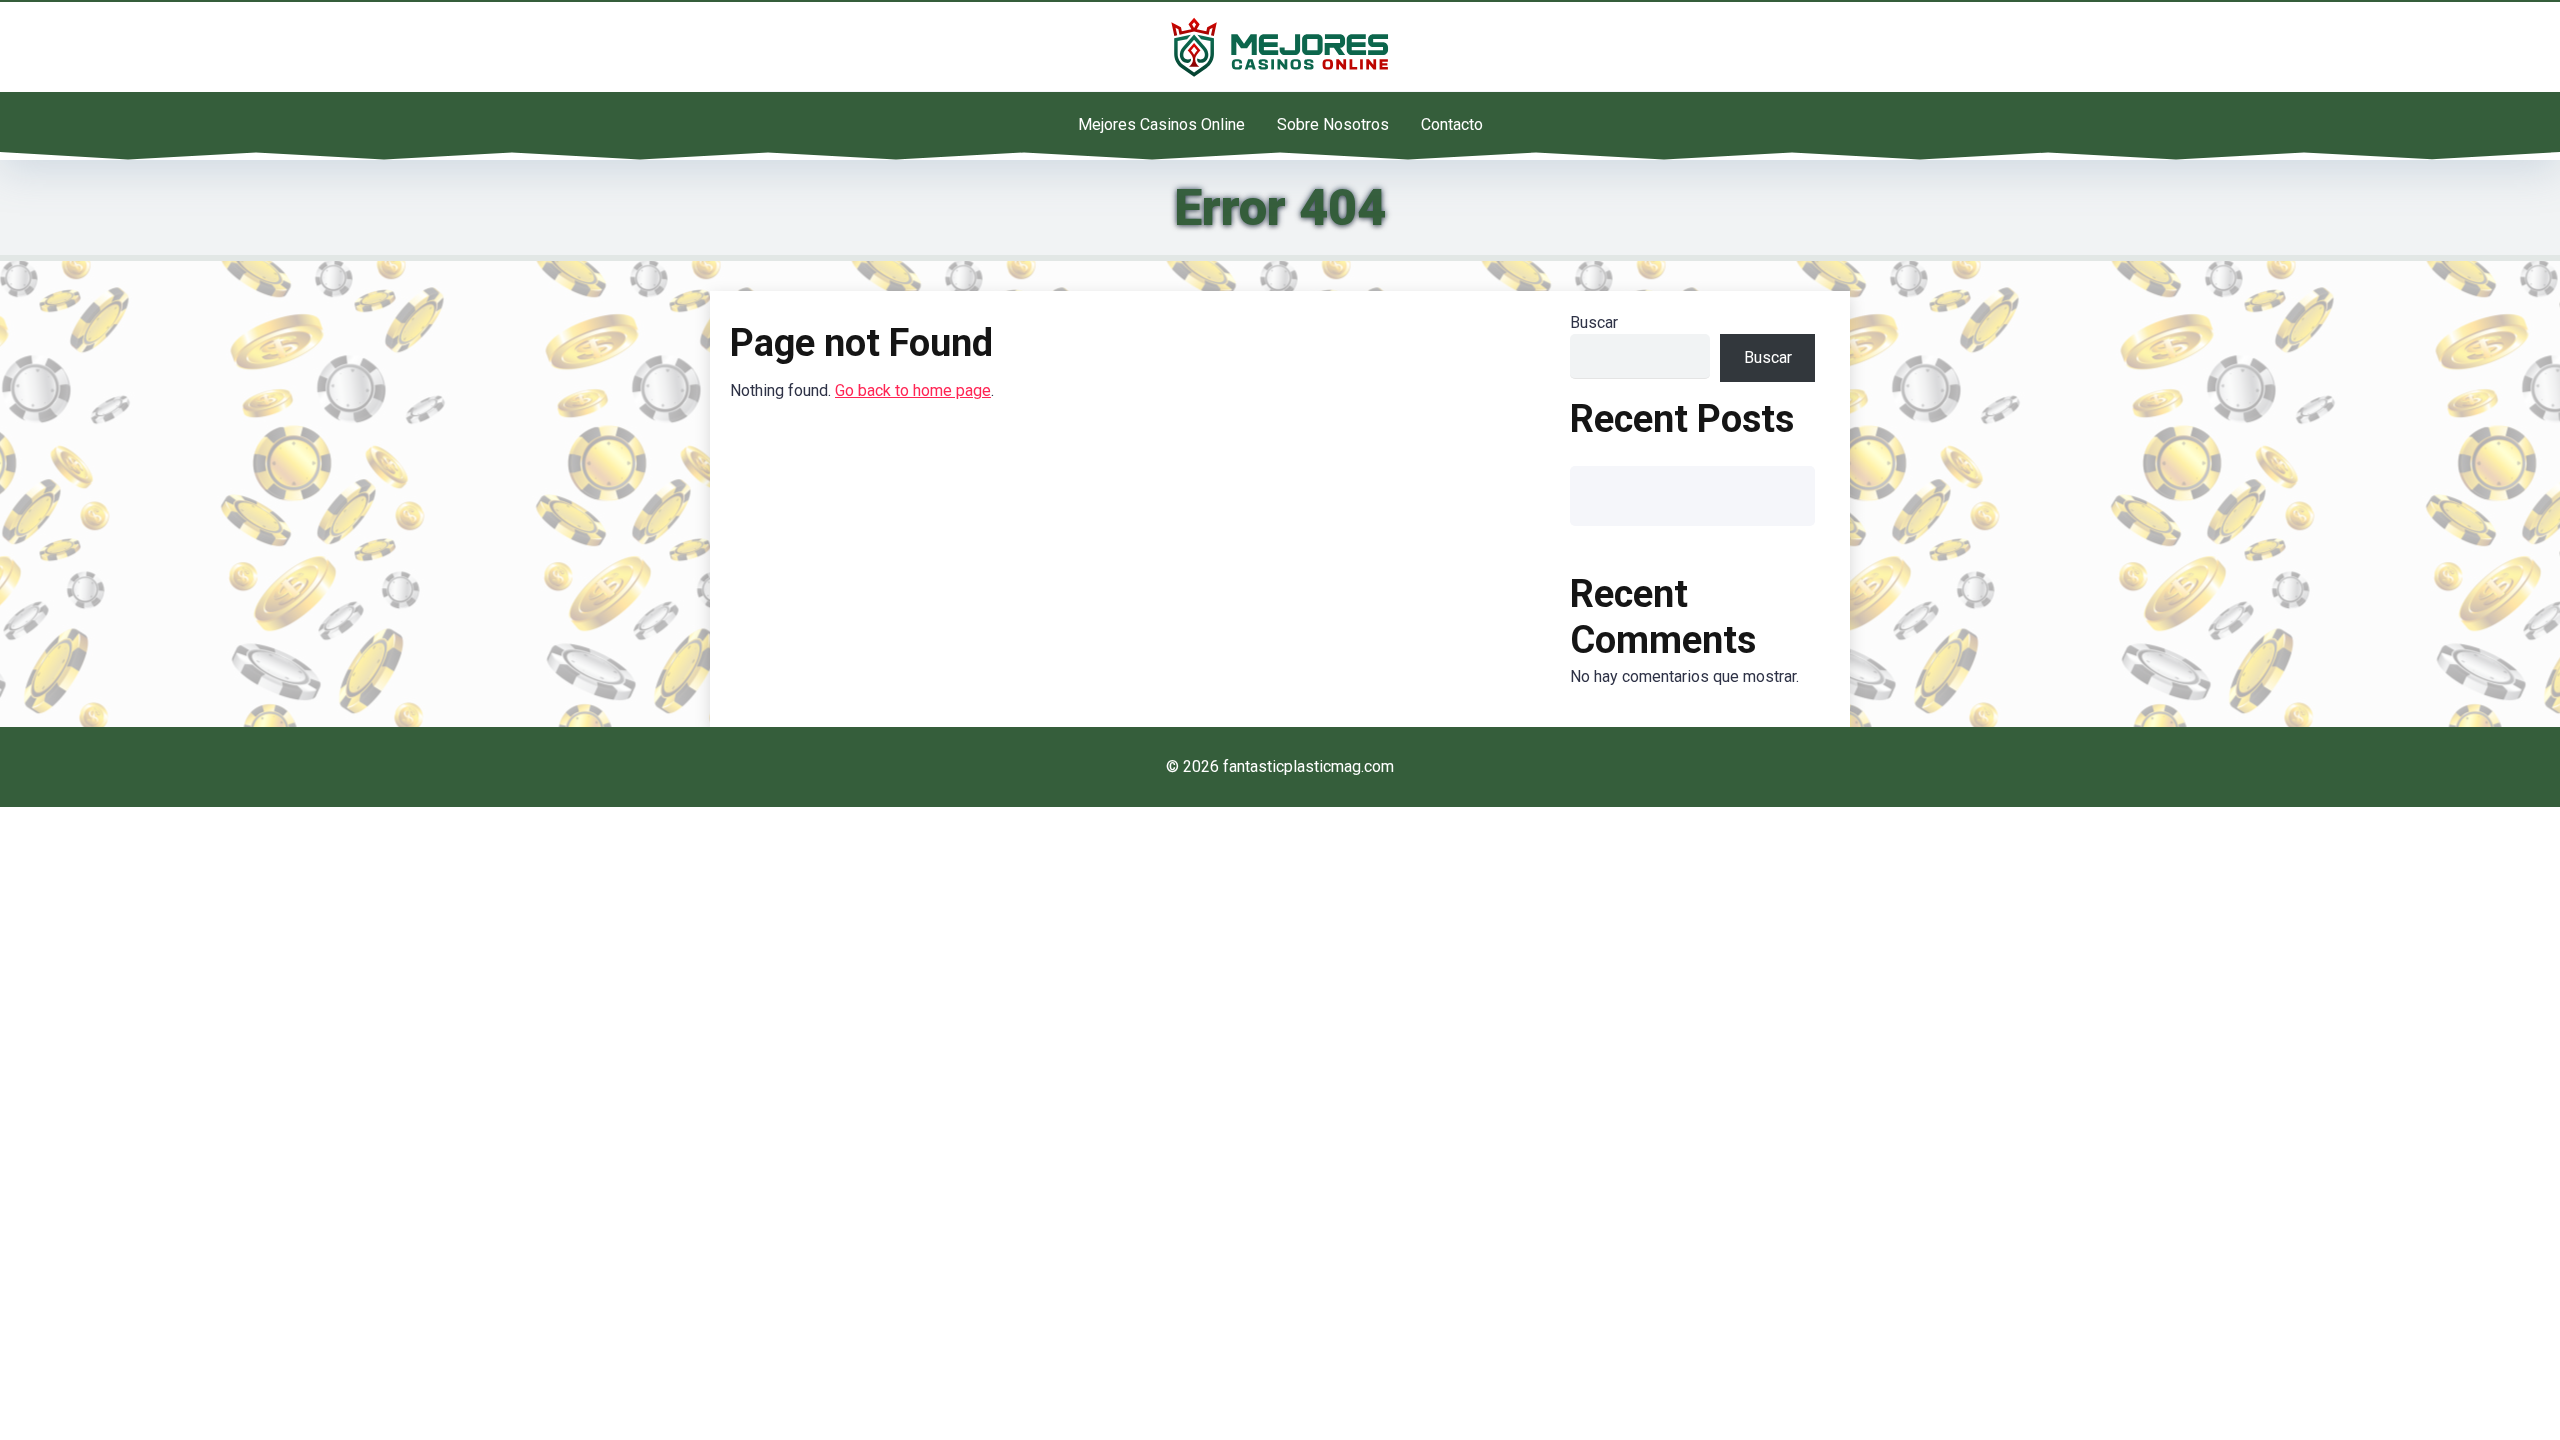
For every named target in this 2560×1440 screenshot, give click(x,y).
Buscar (1594, 322)
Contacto (1452, 124)
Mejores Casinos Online (1161, 124)
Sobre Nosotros (1333, 124)
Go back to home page (913, 390)
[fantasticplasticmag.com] (1280, 47)
